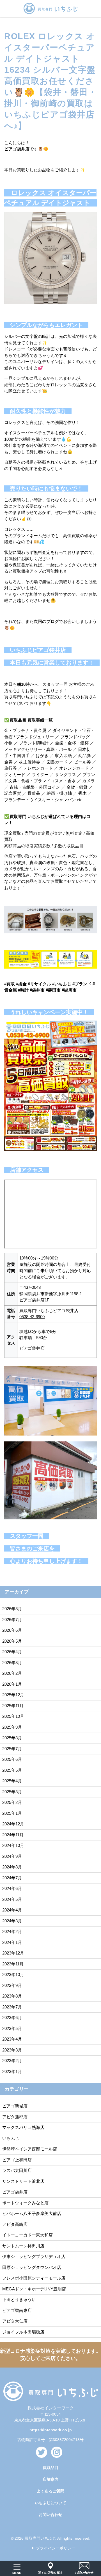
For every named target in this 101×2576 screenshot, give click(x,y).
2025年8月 (12, 1738)
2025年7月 (12, 1749)
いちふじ (11, 2138)
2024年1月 (12, 1942)
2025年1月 (12, 1813)
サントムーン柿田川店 (23, 2246)
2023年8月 (12, 1996)
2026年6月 (12, 1630)
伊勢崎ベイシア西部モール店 (30, 2149)
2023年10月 (13, 1974)
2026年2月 (12, 1673)
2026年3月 (12, 1663)
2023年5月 (12, 2028)
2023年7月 (12, 2007)
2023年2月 (12, 2061)
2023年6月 (12, 2018)
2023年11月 (13, 1964)
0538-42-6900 (32, 1317)
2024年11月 (13, 1835)
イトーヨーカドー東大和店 (27, 2235)
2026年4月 (12, 1652)
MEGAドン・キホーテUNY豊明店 (34, 2289)
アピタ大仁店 (15, 2321)
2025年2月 (12, 1802)
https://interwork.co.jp (51, 2430)
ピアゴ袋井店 (32, 1348)
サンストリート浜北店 (23, 2181)
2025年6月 (12, 1759)
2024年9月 (12, 1856)
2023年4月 (12, 2039)
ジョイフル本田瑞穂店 (23, 2332)
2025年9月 (12, 1727)
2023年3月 (12, 2050)
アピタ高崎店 (15, 2224)
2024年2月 (12, 1931)
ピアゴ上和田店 (17, 2160)
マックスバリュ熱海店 (23, 2127)
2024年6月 (12, 1888)
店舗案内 (50, 2479)
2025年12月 (13, 1695)
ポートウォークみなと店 (25, 2203)
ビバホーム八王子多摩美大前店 (32, 2213)
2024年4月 (12, 1910)
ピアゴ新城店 (15, 2106)
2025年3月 (12, 1792)
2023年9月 (12, 1985)
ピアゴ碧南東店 (17, 2310)
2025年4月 (12, 1781)
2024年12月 (13, 1824)
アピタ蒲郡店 (15, 2117)
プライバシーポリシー (56, 2548)
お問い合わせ (50, 2515)
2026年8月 (12, 1609)
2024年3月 (12, 1921)
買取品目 (50, 2468)
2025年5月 (12, 1770)
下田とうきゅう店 (19, 2299)
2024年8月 (12, 1867)
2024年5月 (12, 1899)
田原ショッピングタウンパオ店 (32, 2267)
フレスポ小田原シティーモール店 (34, 2278)
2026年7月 (12, 1620)
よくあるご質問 (50, 2491)
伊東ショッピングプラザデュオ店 (34, 2256)
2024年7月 (12, 1878)
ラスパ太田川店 (17, 2170)
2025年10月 (13, 1716)
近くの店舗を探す (50, 2573)
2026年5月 (12, 1641)
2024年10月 (13, 1845)
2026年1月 (12, 1684)
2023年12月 (13, 1953)
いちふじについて (50, 2503)
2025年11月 (13, 1706)
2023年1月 (12, 2071)
